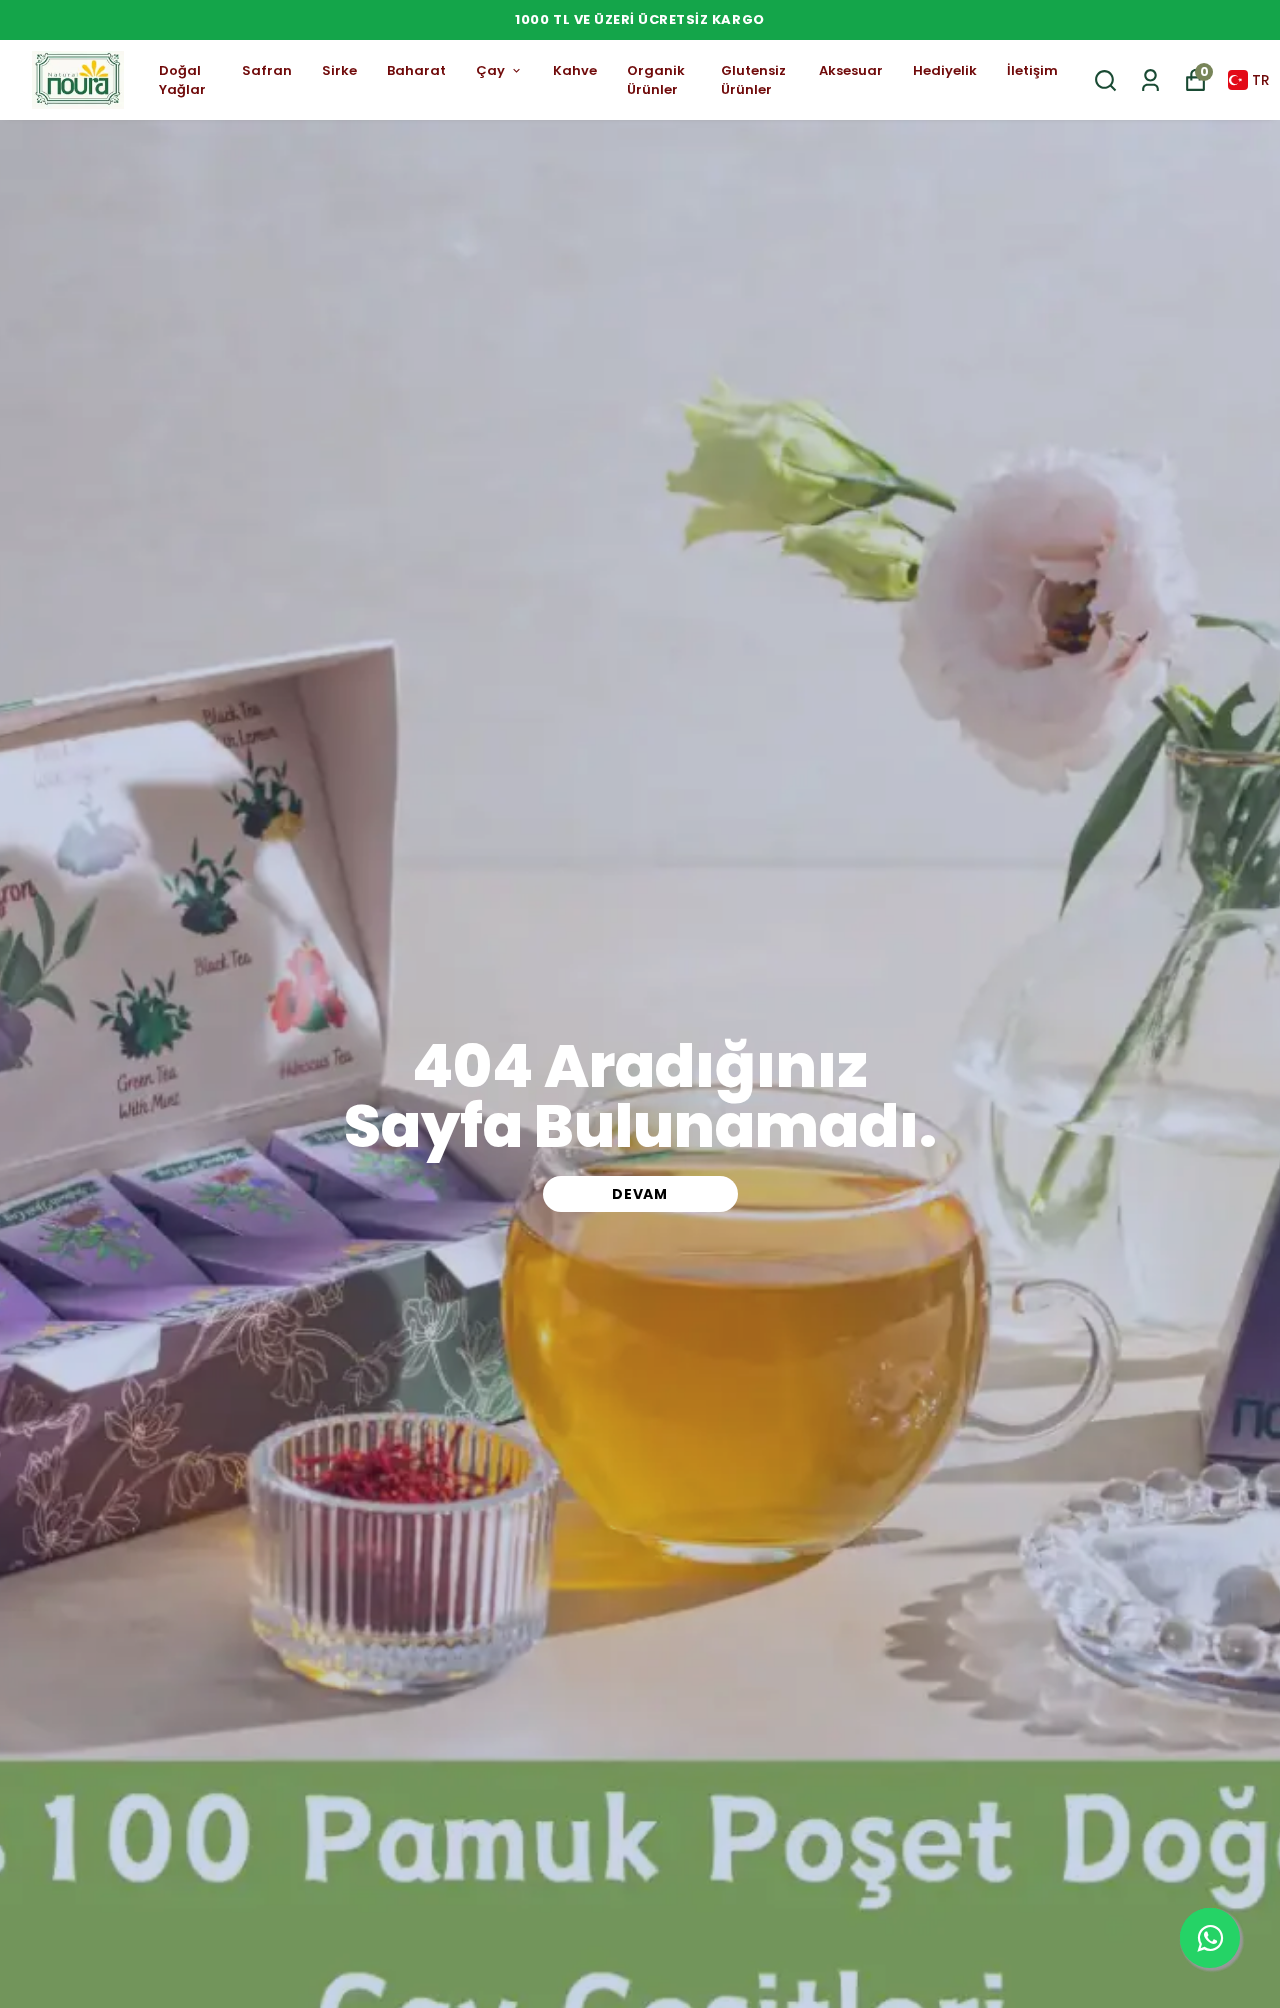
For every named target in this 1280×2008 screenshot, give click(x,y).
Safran (267, 70)
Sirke (339, 70)
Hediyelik (945, 70)
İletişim (1032, 70)
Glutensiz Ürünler (753, 80)
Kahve (575, 70)
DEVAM (640, 1194)
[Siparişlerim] (1150, 80)
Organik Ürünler (656, 80)
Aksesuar (851, 70)
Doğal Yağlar (182, 80)
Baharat (416, 70)
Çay (490, 70)
